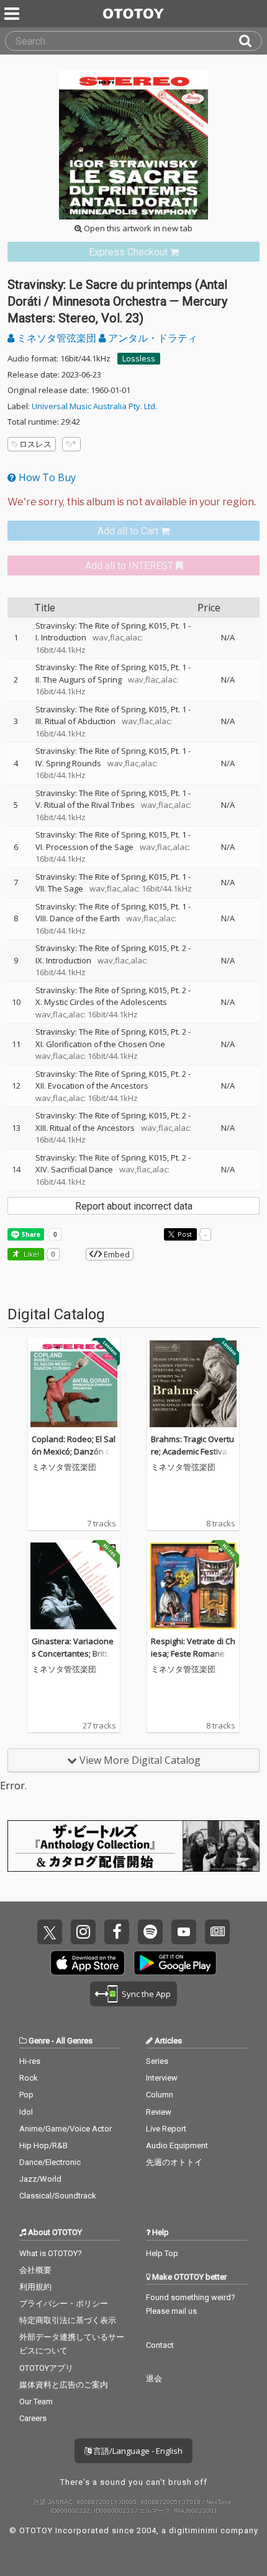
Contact (160, 2345)
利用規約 (35, 2287)
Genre (39, 2041)
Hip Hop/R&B (43, 2145)
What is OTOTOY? (51, 2253)
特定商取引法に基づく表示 (68, 2320)
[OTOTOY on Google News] (217, 1932)
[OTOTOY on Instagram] (83, 1932)
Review (159, 2112)
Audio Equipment (177, 2145)
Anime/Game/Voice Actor (66, 2129)
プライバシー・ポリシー (64, 2304)
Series (157, 2061)
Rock (29, 2078)
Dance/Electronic (50, 2162)
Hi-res (30, 2061)
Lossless (139, 358)
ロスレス (35, 444)
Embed (116, 1254)
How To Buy (46, 477)
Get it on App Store (88, 1963)
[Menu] (13, 14)
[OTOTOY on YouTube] (184, 1932)
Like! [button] (30, 1254)
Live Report (166, 2129)
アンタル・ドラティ (152, 338)
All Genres (74, 2041)
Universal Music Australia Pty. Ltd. (94, 406)
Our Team (36, 2401)
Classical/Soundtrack (58, 2196)
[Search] (250, 41)
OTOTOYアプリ (46, 2368)
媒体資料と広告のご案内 (64, 2385)
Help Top (162, 2253)
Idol (26, 2112)
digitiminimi (193, 2530)
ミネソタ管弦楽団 (57, 338)
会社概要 (35, 2270)
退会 (154, 2379)
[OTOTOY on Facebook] (117, 1932)
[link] (133, 252)
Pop (26, 2095)
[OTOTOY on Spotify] (150, 1932)
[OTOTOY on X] (50, 1932)
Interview (162, 2078)
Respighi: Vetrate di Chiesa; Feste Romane (193, 1647)
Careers (33, 2418)
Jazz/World (40, 2179)
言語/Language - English (137, 2451)
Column (160, 2095)
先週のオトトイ (174, 2162)
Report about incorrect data (134, 1206)
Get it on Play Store (175, 1963)
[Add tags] (71, 444)
